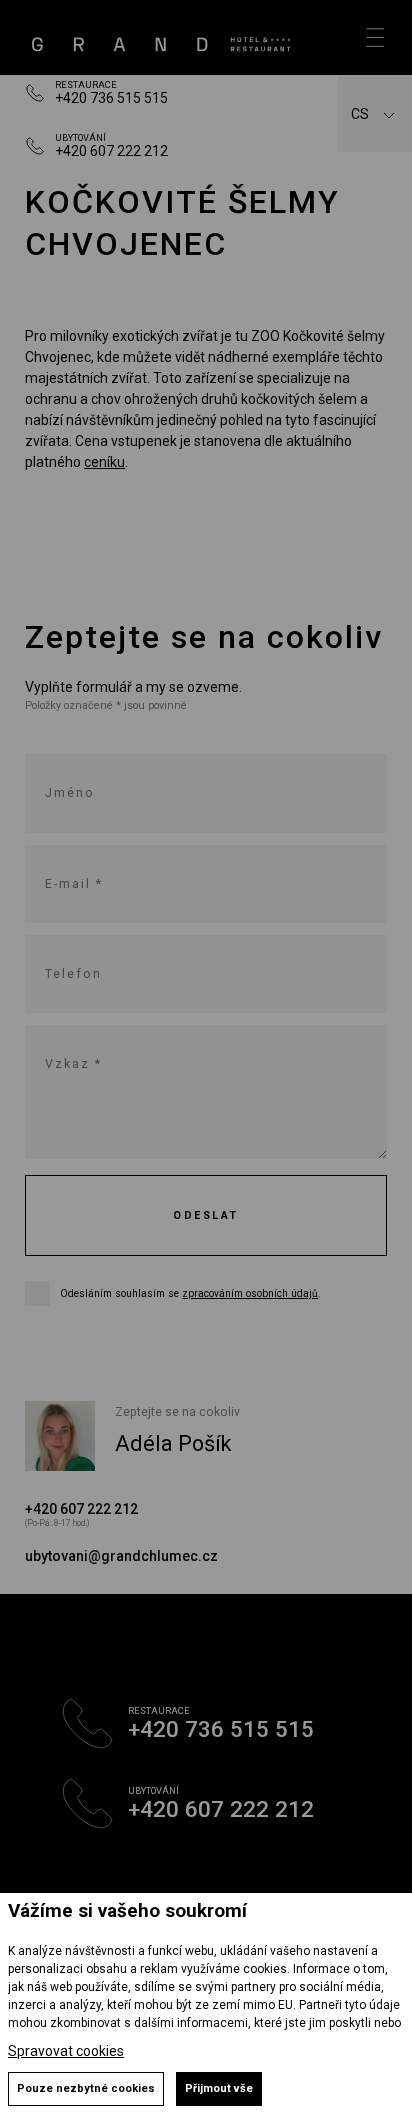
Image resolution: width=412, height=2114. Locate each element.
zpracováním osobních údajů (250, 1293)
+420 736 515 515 (111, 98)
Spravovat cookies (66, 2051)
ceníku (104, 462)
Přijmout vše (219, 2088)
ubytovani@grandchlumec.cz (121, 1556)
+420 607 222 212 (111, 151)
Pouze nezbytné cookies (86, 2088)
